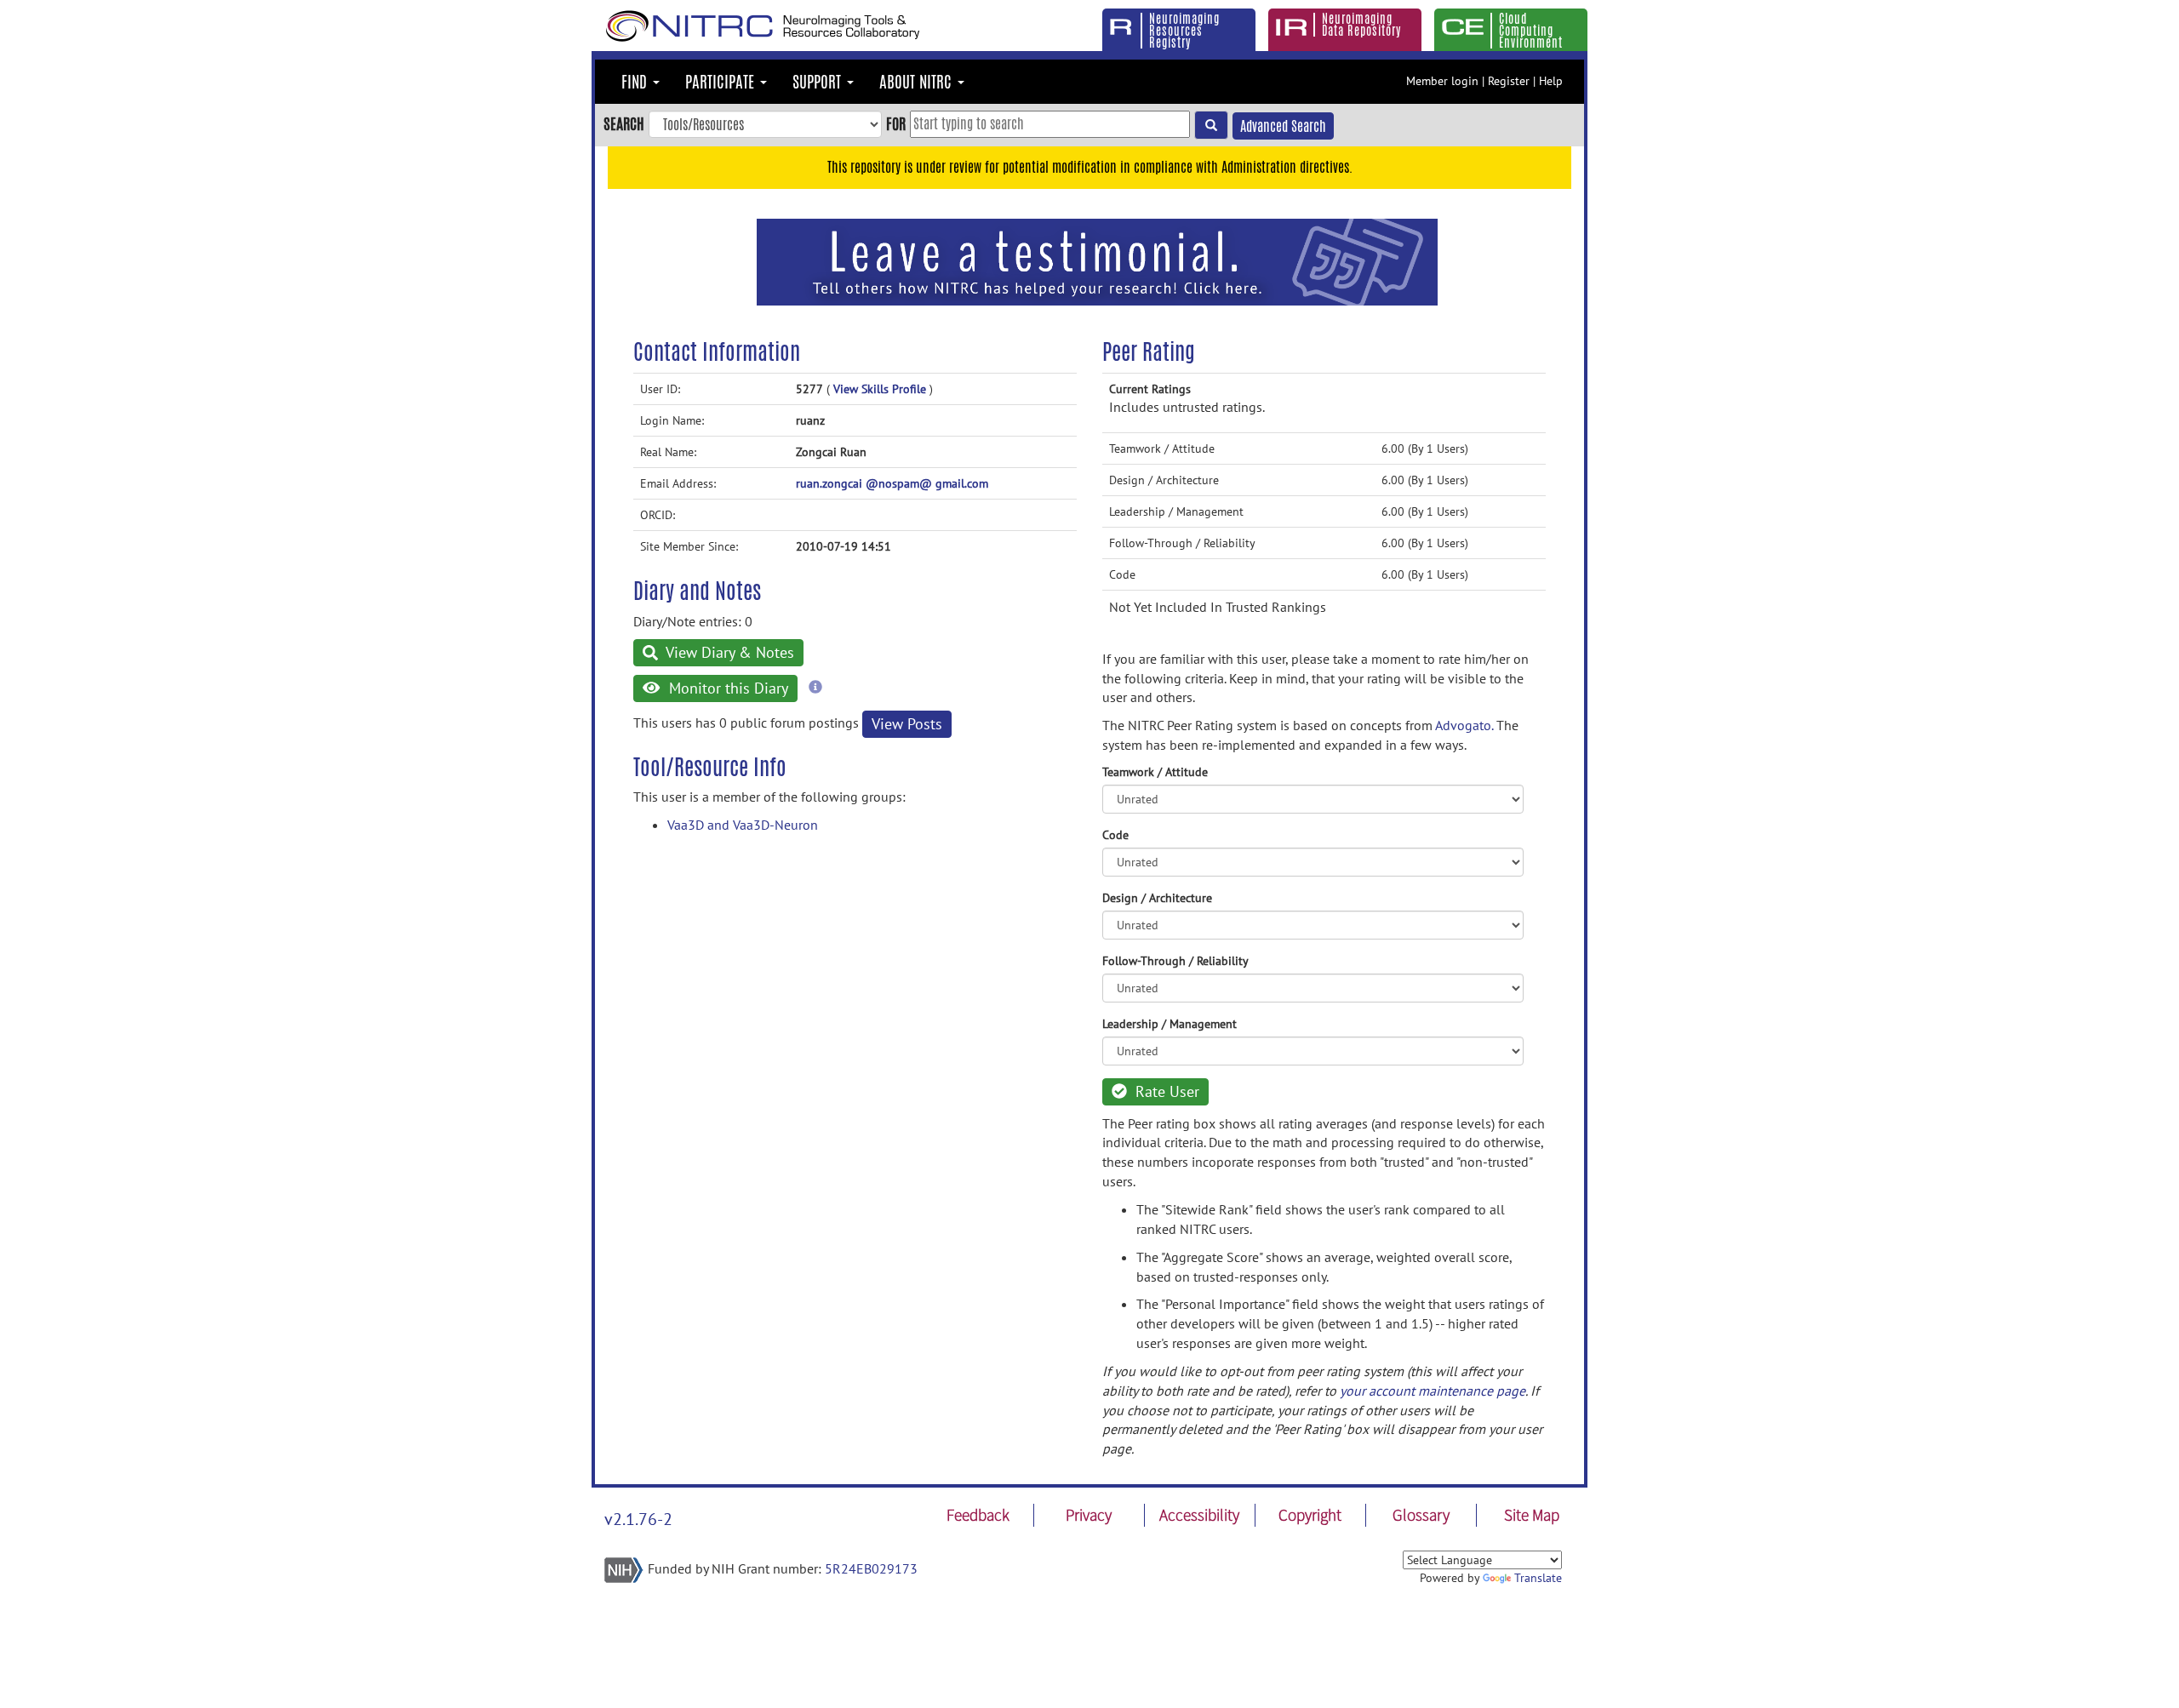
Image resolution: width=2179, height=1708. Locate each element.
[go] (1211, 125)
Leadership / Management (1170, 1024)
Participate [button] (722, 82)
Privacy (1089, 1515)
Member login (1442, 81)
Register (1509, 81)
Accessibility (1199, 1515)
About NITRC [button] (918, 82)
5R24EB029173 (871, 1568)
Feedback (978, 1515)
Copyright (1310, 1515)
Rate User (1165, 1091)
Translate (1538, 1578)
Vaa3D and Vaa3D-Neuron (743, 825)
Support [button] (819, 82)
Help (1551, 81)
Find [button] (636, 82)
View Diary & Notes (728, 652)
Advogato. (1464, 725)
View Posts (907, 724)
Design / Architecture (1157, 898)
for (896, 123)
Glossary (1421, 1515)
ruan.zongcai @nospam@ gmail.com (892, 483)
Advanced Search (1283, 126)
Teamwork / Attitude (1155, 772)
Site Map (1532, 1515)
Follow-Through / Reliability (1175, 961)
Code (1115, 835)
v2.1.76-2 (638, 1519)
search (624, 123)
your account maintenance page (1433, 1391)
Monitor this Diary (726, 688)
